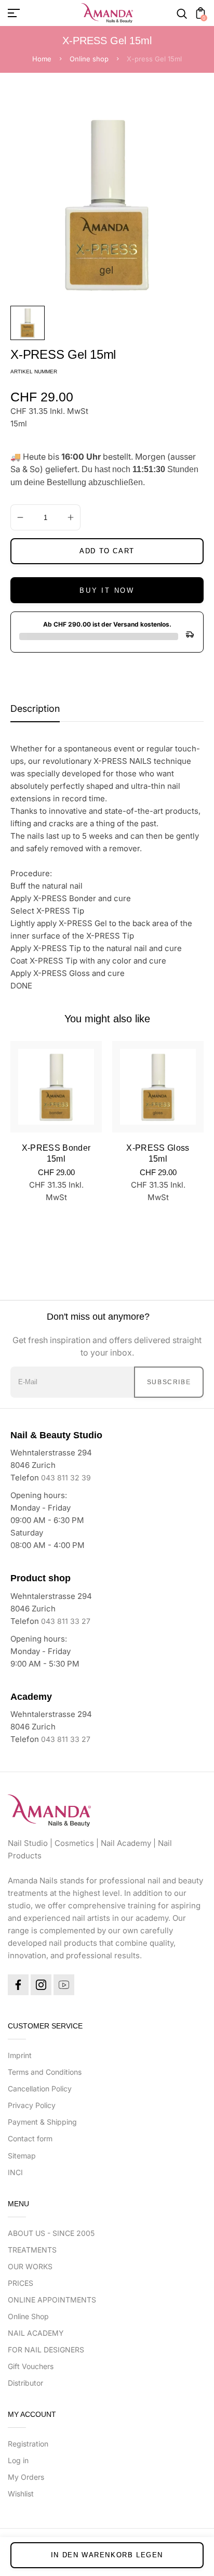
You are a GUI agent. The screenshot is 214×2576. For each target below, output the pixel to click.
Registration (28, 2444)
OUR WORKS (30, 2266)
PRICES (21, 2283)
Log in (18, 2460)
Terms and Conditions (45, 2072)
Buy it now (107, 590)
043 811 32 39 (66, 1478)
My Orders (26, 2477)
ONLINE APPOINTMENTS (52, 2300)
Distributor (25, 2383)
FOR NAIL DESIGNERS (46, 2350)
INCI (15, 2172)
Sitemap (22, 2156)
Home (42, 59)
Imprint (20, 2055)
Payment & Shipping (42, 2122)
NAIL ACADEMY (36, 2333)
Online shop (89, 59)
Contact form (30, 2138)
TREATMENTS (32, 2250)
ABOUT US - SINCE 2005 (51, 2233)
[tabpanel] (30, 323)
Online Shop (28, 2316)
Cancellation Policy (40, 2089)
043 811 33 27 (66, 1621)
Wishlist (21, 2494)
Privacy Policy (32, 2105)
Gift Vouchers (31, 2366)
